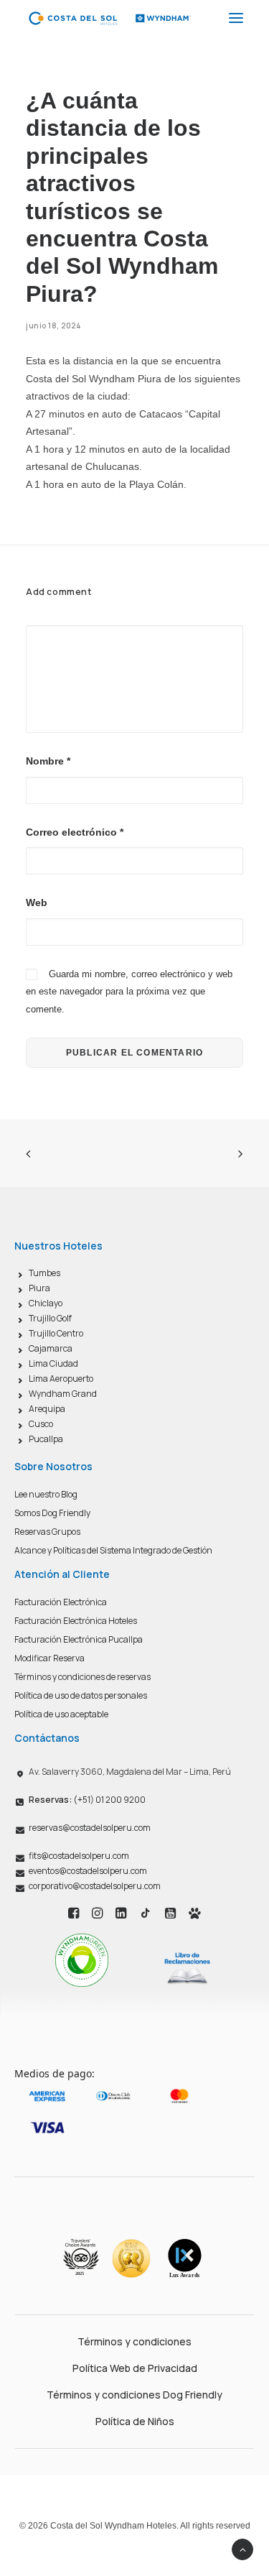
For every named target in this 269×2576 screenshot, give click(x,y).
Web (37, 902)
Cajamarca (51, 1348)
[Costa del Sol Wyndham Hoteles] (109, 18)
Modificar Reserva (49, 1658)
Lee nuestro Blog (46, 1494)
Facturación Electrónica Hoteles (76, 1621)
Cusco (41, 1424)
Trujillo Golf (50, 1318)
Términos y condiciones (134, 2341)
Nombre (48, 761)
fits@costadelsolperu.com (79, 1856)
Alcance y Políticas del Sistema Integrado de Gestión (113, 1550)
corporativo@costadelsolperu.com (95, 1886)
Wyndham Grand (63, 1394)
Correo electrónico (75, 832)
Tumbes (44, 1273)
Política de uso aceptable (61, 1714)
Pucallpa (46, 1439)
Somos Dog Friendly (52, 1513)
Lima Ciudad (53, 1363)
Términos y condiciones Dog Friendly (134, 2395)
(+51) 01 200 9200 (87, 1800)
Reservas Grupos (47, 1532)
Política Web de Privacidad (135, 2368)
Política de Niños (135, 2421)
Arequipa (47, 1409)
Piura (39, 1288)
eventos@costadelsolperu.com (88, 1871)
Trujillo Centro (56, 1333)
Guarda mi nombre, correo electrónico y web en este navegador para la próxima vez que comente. (129, 992)
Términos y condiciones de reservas (82, 1677)
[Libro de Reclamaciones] (187, 1968)
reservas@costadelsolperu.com (90, 1828)
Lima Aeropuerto (61, 1379)
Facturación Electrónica (61, 1602)
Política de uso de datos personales (81, 1695)
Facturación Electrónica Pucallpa (79, 1639)
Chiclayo (46, 1303)
